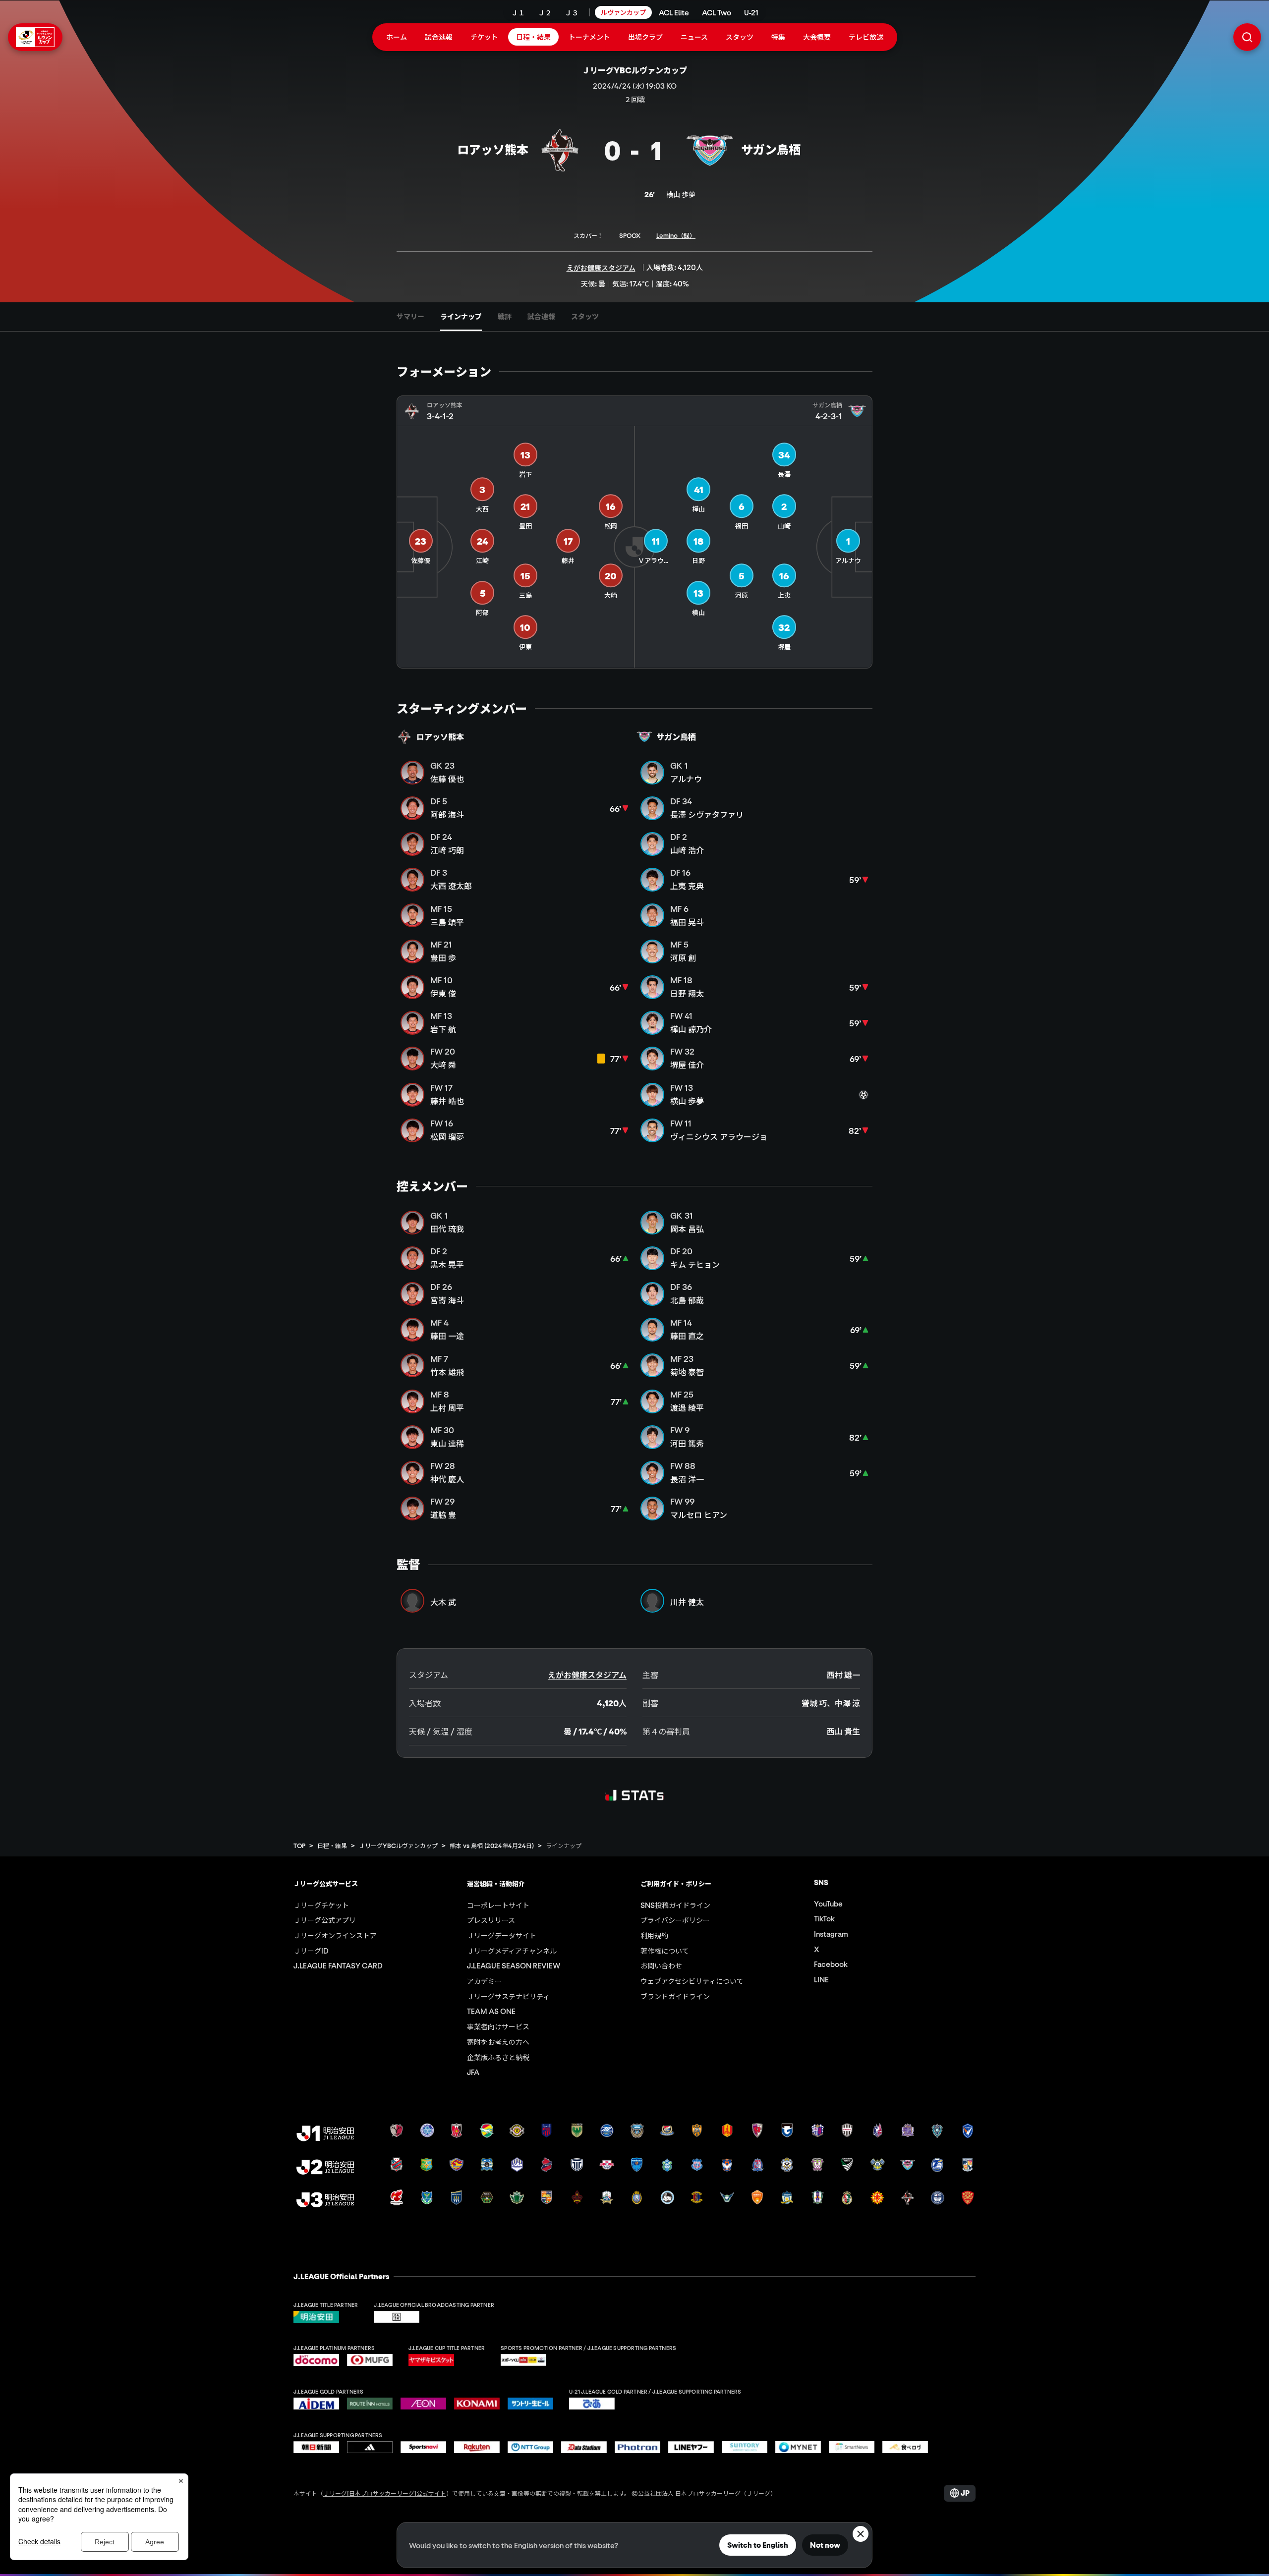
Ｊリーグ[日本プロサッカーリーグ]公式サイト (385, 2493)
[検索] (1247, 37)
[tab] (410, 317)
